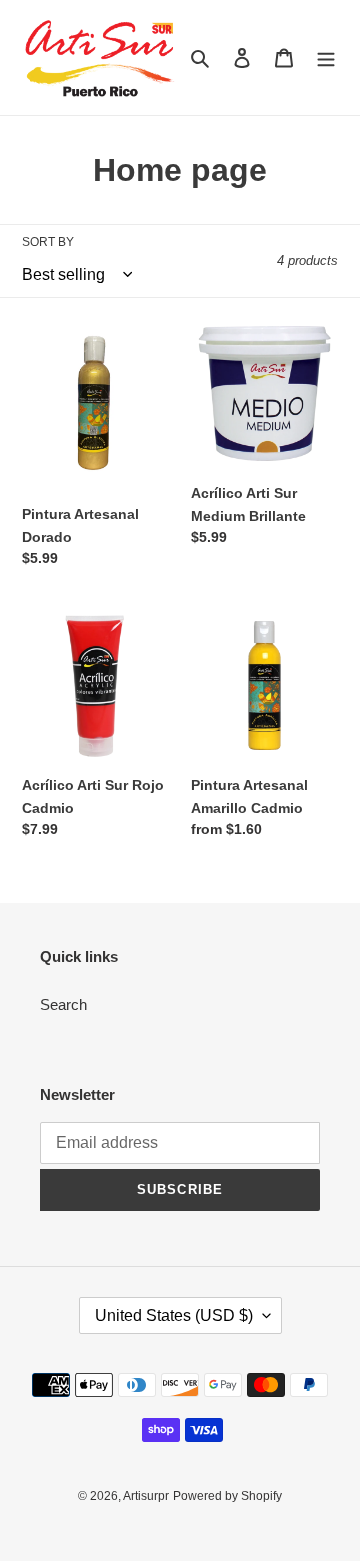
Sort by (48, 242)
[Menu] (326, 57)
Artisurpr (146, 1496)
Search (63, 1004)
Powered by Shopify (227, 1496)
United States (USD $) (174, 1315)
